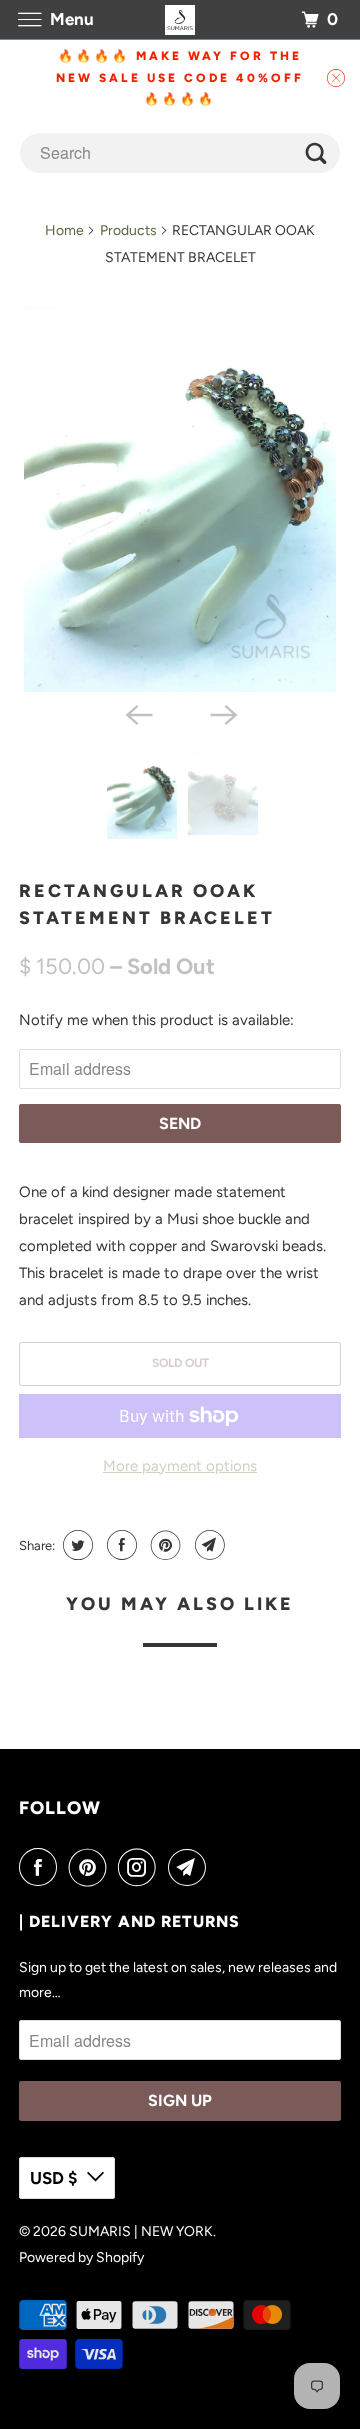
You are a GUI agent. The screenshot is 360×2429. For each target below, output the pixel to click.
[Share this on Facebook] (119, 1545)
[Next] (222, 714)
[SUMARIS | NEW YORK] (180, 19)
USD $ (53, 2178)
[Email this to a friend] (207, 1545)
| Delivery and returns (129, 1921)
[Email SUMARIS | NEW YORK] (191, 1867)
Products (128, 230)
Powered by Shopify (81, 2257)
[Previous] (138, 714)
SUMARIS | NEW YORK (141, 2231)
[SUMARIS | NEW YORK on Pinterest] (92, 1867)
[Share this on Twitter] (75, 1545)
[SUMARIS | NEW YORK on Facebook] (42, 1867)
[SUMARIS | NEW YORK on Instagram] (141, 1867)
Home (64, 230)
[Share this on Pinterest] (163, 1545)
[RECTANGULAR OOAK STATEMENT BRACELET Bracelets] (180, 498)
